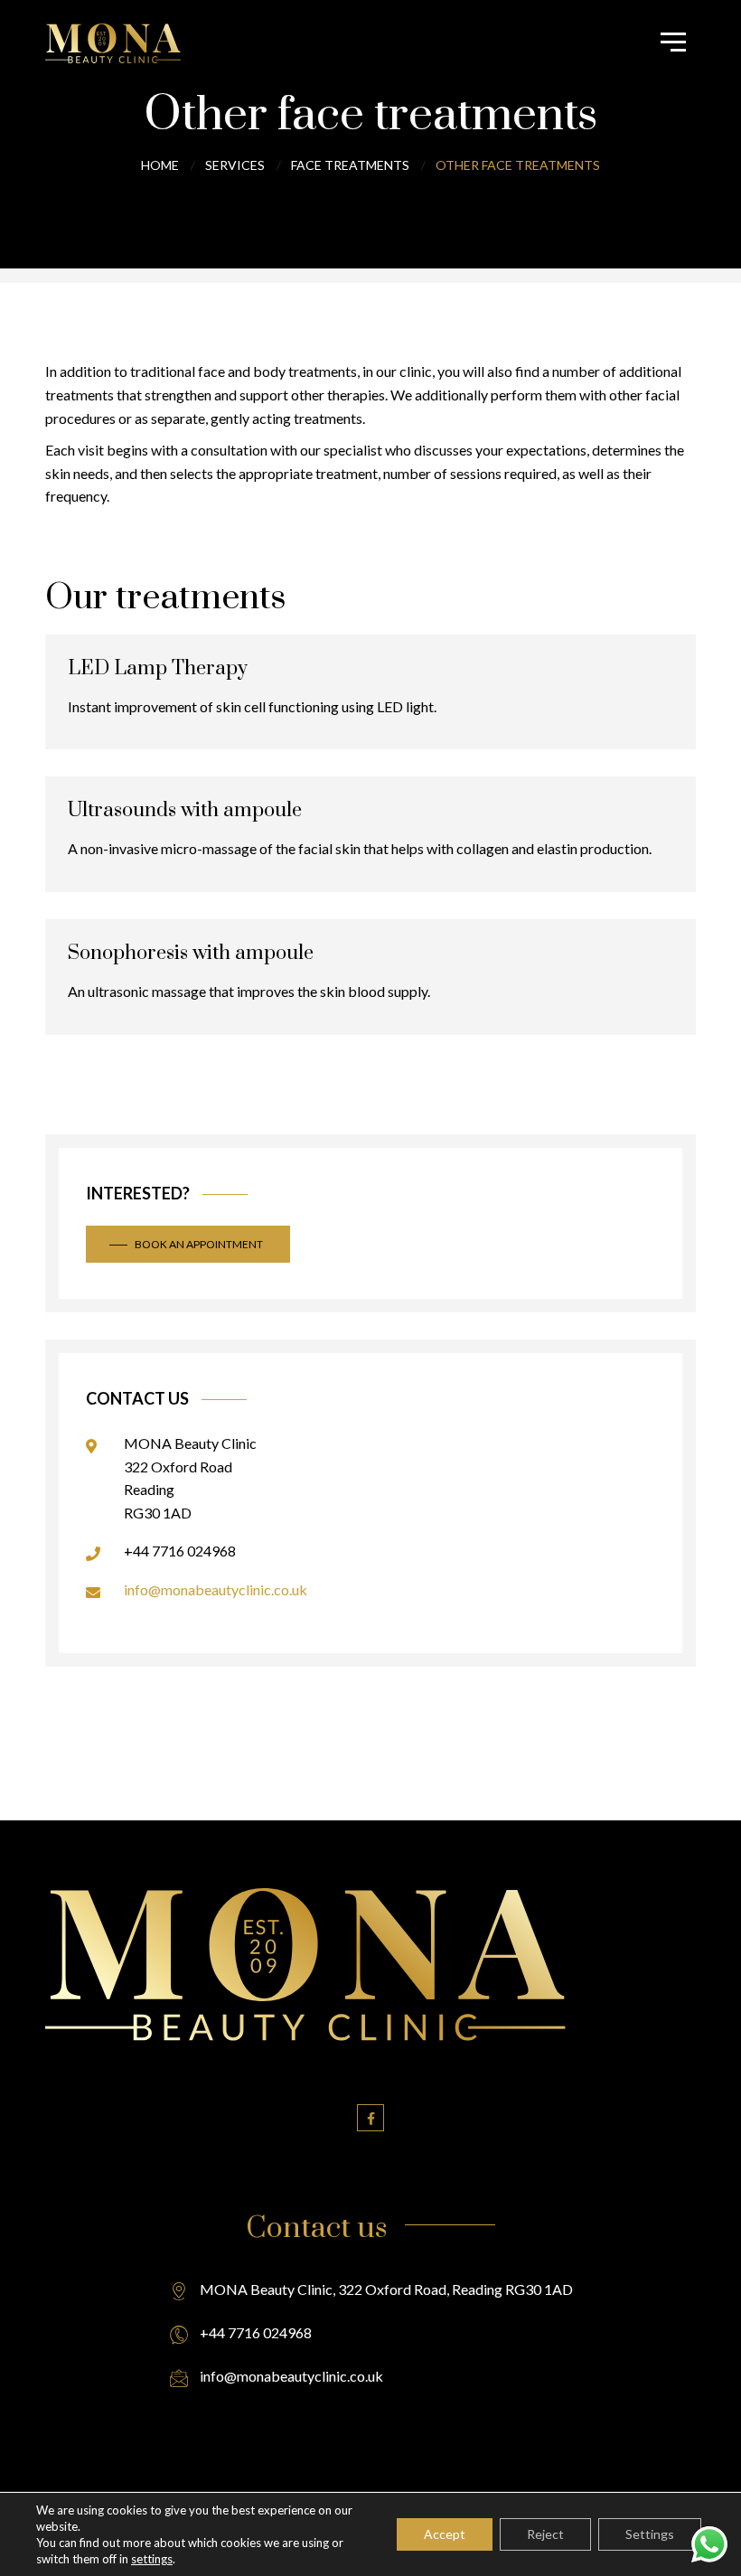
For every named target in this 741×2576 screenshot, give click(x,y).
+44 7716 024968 (180, 1551)
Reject (545, 2534)
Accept (445, 2534)
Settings (650, 2534)
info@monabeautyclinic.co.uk (216, 1589)
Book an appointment (199, 1244)
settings (152, 2559)
